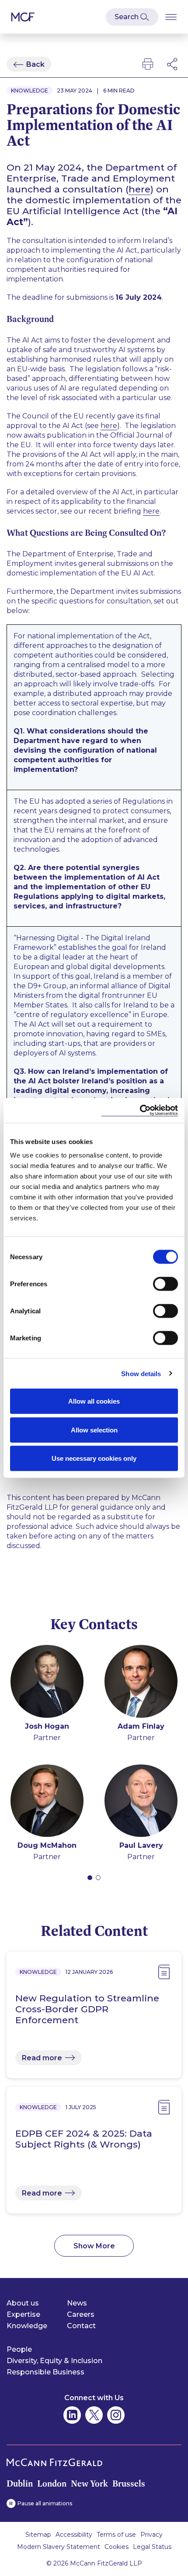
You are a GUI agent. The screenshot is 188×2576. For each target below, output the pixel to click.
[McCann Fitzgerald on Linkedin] (72, 2415)
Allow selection (94, 1430)
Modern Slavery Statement (59, 2547)
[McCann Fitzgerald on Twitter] (94, 2415)
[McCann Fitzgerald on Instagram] (116, 2415)
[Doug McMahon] (47, 1802)
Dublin (20, 2484)
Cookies (117, 2547)
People (19, 2349)
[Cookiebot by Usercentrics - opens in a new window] (140, 1111)
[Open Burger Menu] (171, 17)
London (52, 2484)
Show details (141, 1373)
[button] (90, 1878)
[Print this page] (148, 64)
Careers (81, 2314)
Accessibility (74, 2535)
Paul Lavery (141, 1845)
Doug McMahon (47, 1845)
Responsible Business (45, 2372)
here (139, 189)
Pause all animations (45, 2503)
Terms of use (116, 2535)
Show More (94, 2246)
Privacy (151, 2535)
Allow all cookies (94, 1401)
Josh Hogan (47, 1726)
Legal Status (152, 2547)
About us (23, 2303)
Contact (81, 2326)
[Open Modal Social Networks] (173, 64)
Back (35, 64)
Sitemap (38, 2535)
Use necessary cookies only (94, 1458)
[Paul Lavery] (141, 1802)
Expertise (23, 2314)
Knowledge (27, 2326)
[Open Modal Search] (132, 17)
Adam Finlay (141, 1726)
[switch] (165, 1284)
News (77, 2303)
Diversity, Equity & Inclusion (54, 2361)
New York (89, 2484)
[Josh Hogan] (47, 1683)
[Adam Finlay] (141, 1683)
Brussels (129, 2484)
